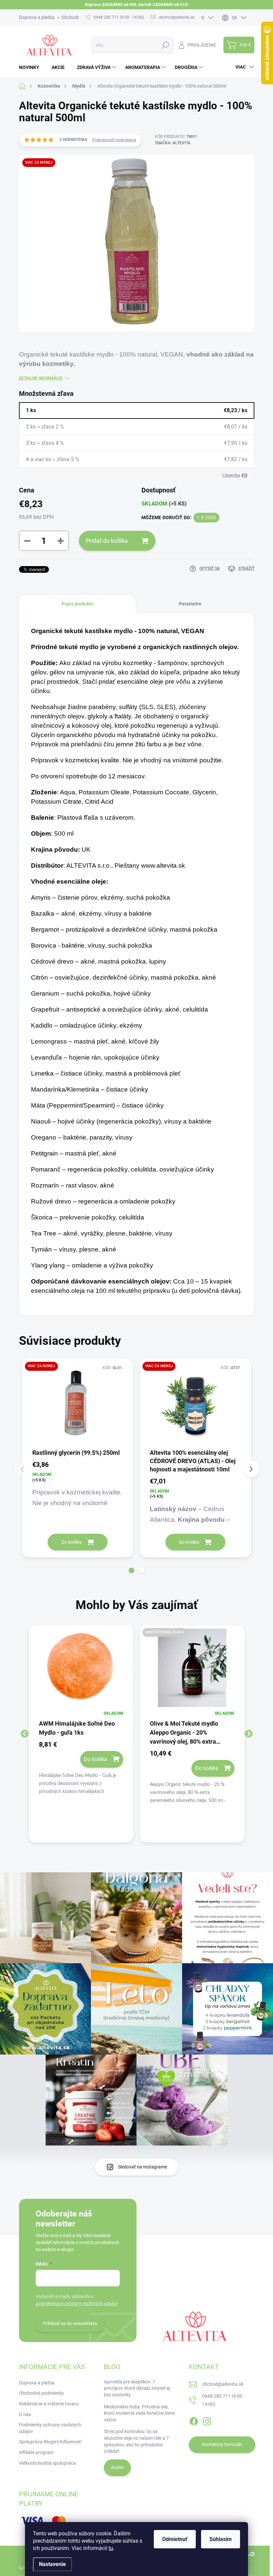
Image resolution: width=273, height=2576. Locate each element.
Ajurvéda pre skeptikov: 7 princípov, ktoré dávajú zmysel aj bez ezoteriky (137, 2388)
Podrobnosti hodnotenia (114, 140)
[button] (132, 1570)
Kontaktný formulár (222, 2444)
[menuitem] (32, 67)
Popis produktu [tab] (78, 604)
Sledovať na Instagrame (142, 2167)
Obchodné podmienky (41, 2393)
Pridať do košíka (107, 541)
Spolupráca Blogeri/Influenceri (50, 2442)
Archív (117, 2467)
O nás (25, 2414)
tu (111, 2548)
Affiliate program (36, 2452)
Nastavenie (52, 2564)
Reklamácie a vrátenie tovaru (49, 2404)
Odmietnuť (175, 2539)
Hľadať (166, 45)
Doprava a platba (37, 17)
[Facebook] (194, 2420)
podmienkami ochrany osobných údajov (77, 2303)
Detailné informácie (41, 378)
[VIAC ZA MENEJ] (78, 1403)
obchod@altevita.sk (223, 2384)
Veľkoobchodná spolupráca (47, 2463)
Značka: (173, 143)
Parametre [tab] (190, 604)
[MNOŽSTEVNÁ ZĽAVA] (192, 1671)
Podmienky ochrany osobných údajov (50, 2428)
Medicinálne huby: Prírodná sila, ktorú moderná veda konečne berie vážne (139, 2413)
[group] (81, 1734)
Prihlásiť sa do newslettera (70, 2323)
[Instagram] (207, 2420)
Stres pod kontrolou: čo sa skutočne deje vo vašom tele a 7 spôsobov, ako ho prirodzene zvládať (136, 2441)
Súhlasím (221, 2539)
